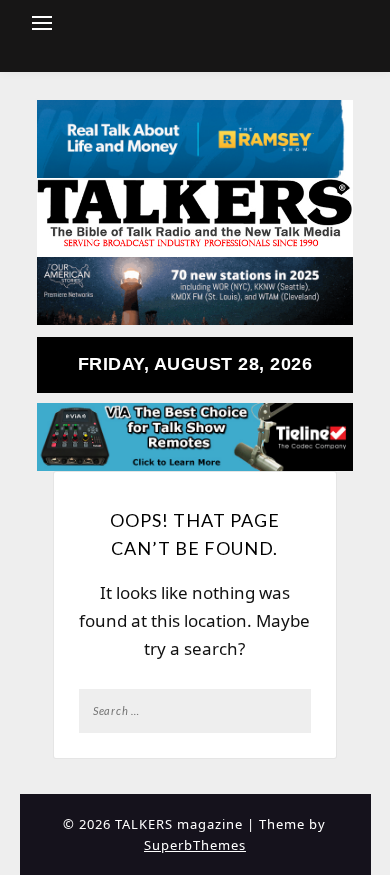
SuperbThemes (195, 845)
